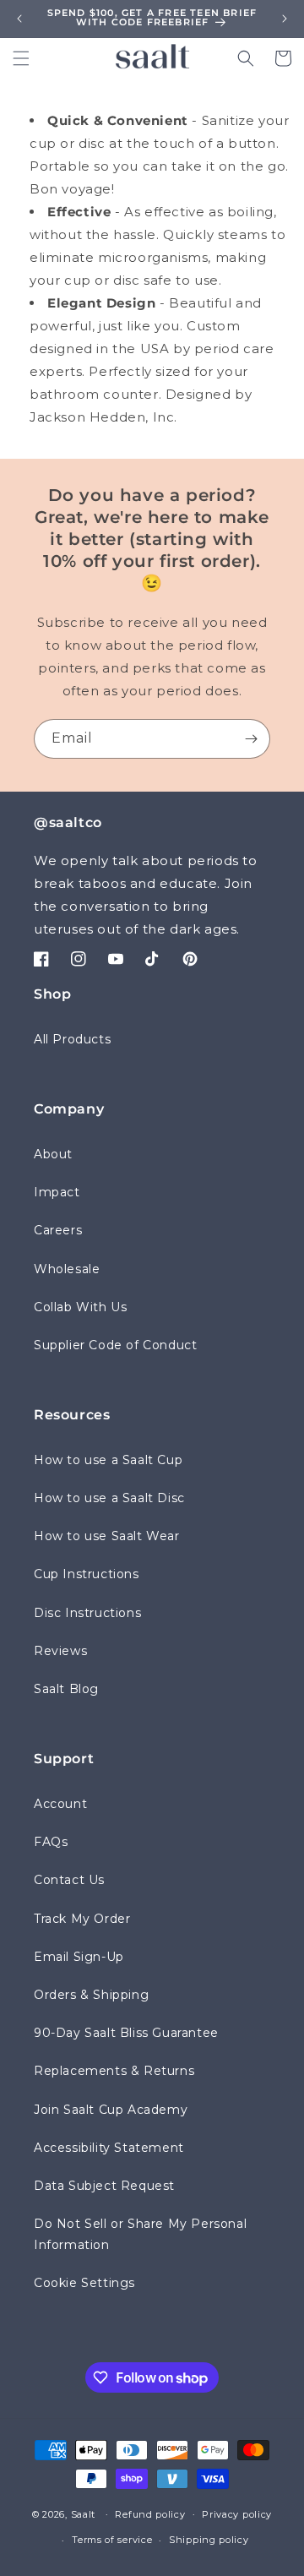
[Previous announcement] (19, 19)
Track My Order (82, 1919)
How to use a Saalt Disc (109, 1498)
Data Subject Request (104, 2186)
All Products (72, 1039)
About (53, 1154)
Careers (58, 1230)
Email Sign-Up (79, 1957)
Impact (57, 1192)
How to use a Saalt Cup (108, 1460)
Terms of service (112, 2540)
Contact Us (69, 1880)
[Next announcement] (285, 19)
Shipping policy (209, 2540)
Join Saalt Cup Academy (111, 2110)
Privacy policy (237, 2514)
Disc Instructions (87, 1613)
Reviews (60, 1651)
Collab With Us (80, 1307)
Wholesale (67, 1269)
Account (60, 1804)
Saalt (85, 2513)
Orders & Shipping (91, 1995)
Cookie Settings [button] (84, 2283)
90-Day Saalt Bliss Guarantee (126, 2033)
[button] (21, 58)
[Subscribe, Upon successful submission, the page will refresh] (251, 739)
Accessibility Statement (109, 2148)
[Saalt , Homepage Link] (152, 56)
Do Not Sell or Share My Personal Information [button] (140, 2234)
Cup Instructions (87, 1574)
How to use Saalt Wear (107, 1536)
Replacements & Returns (114, 2071)
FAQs (51, 1842)
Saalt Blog (66, 1689)
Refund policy (150, 2514)
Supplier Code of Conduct (115, 1345)
